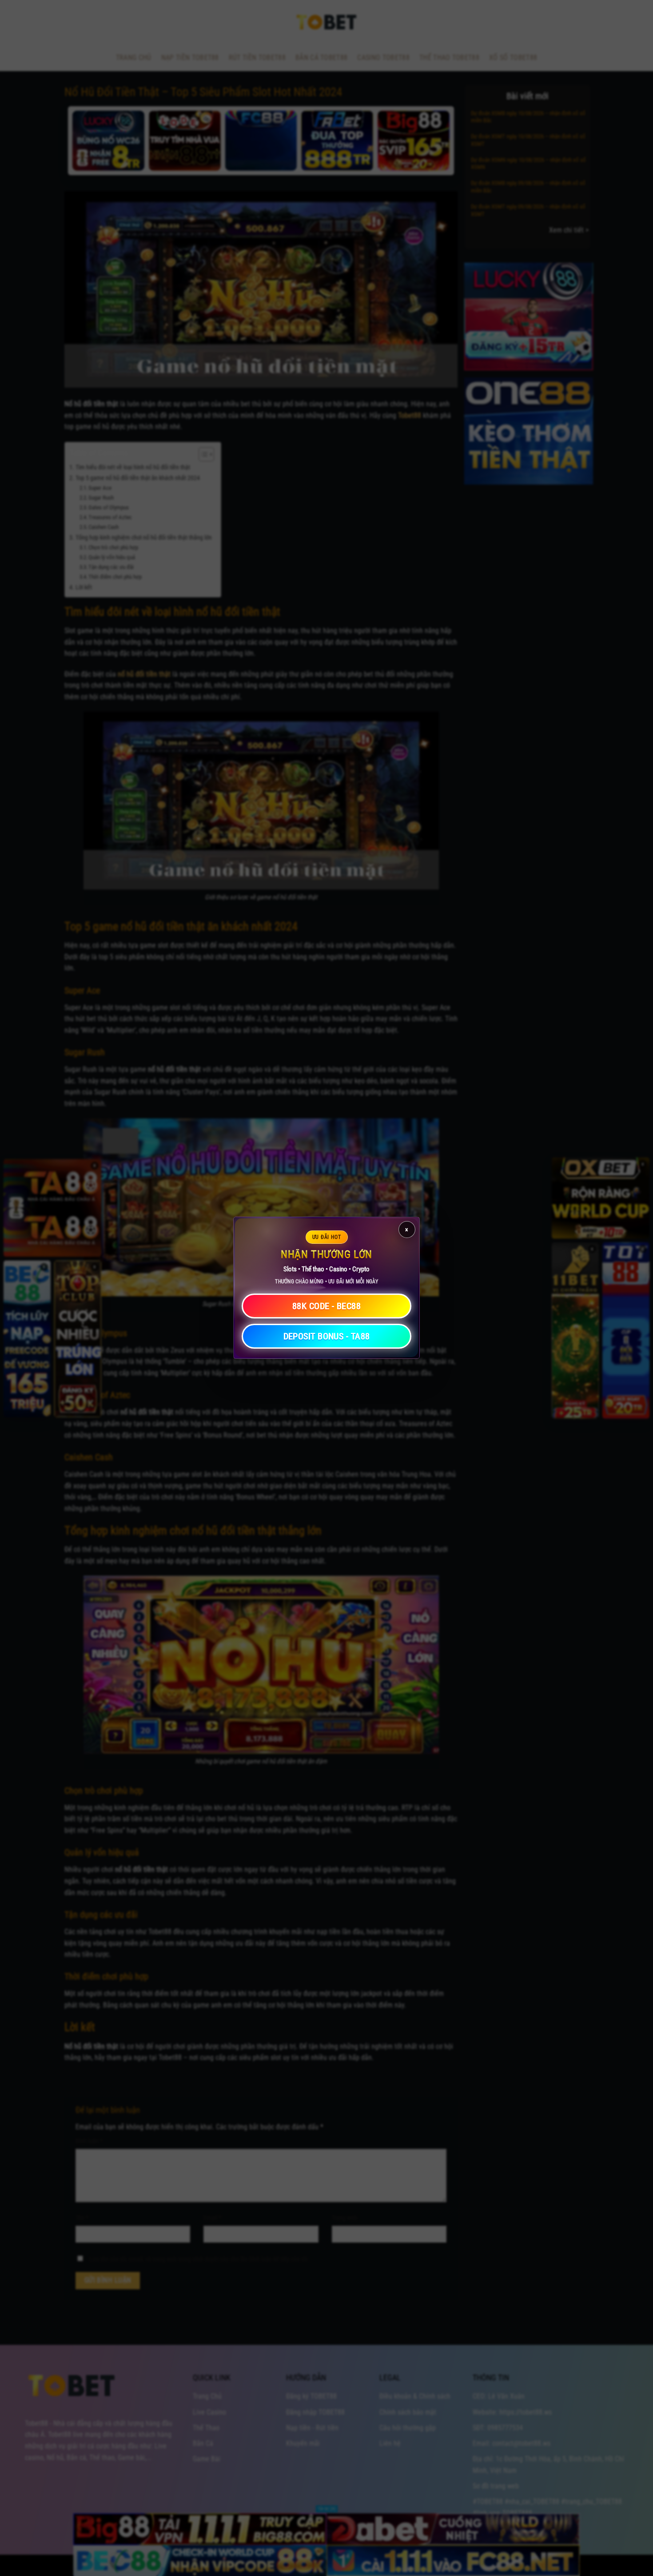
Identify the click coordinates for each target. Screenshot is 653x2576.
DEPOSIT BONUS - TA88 (327, 1337)
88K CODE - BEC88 (326, 1306)
